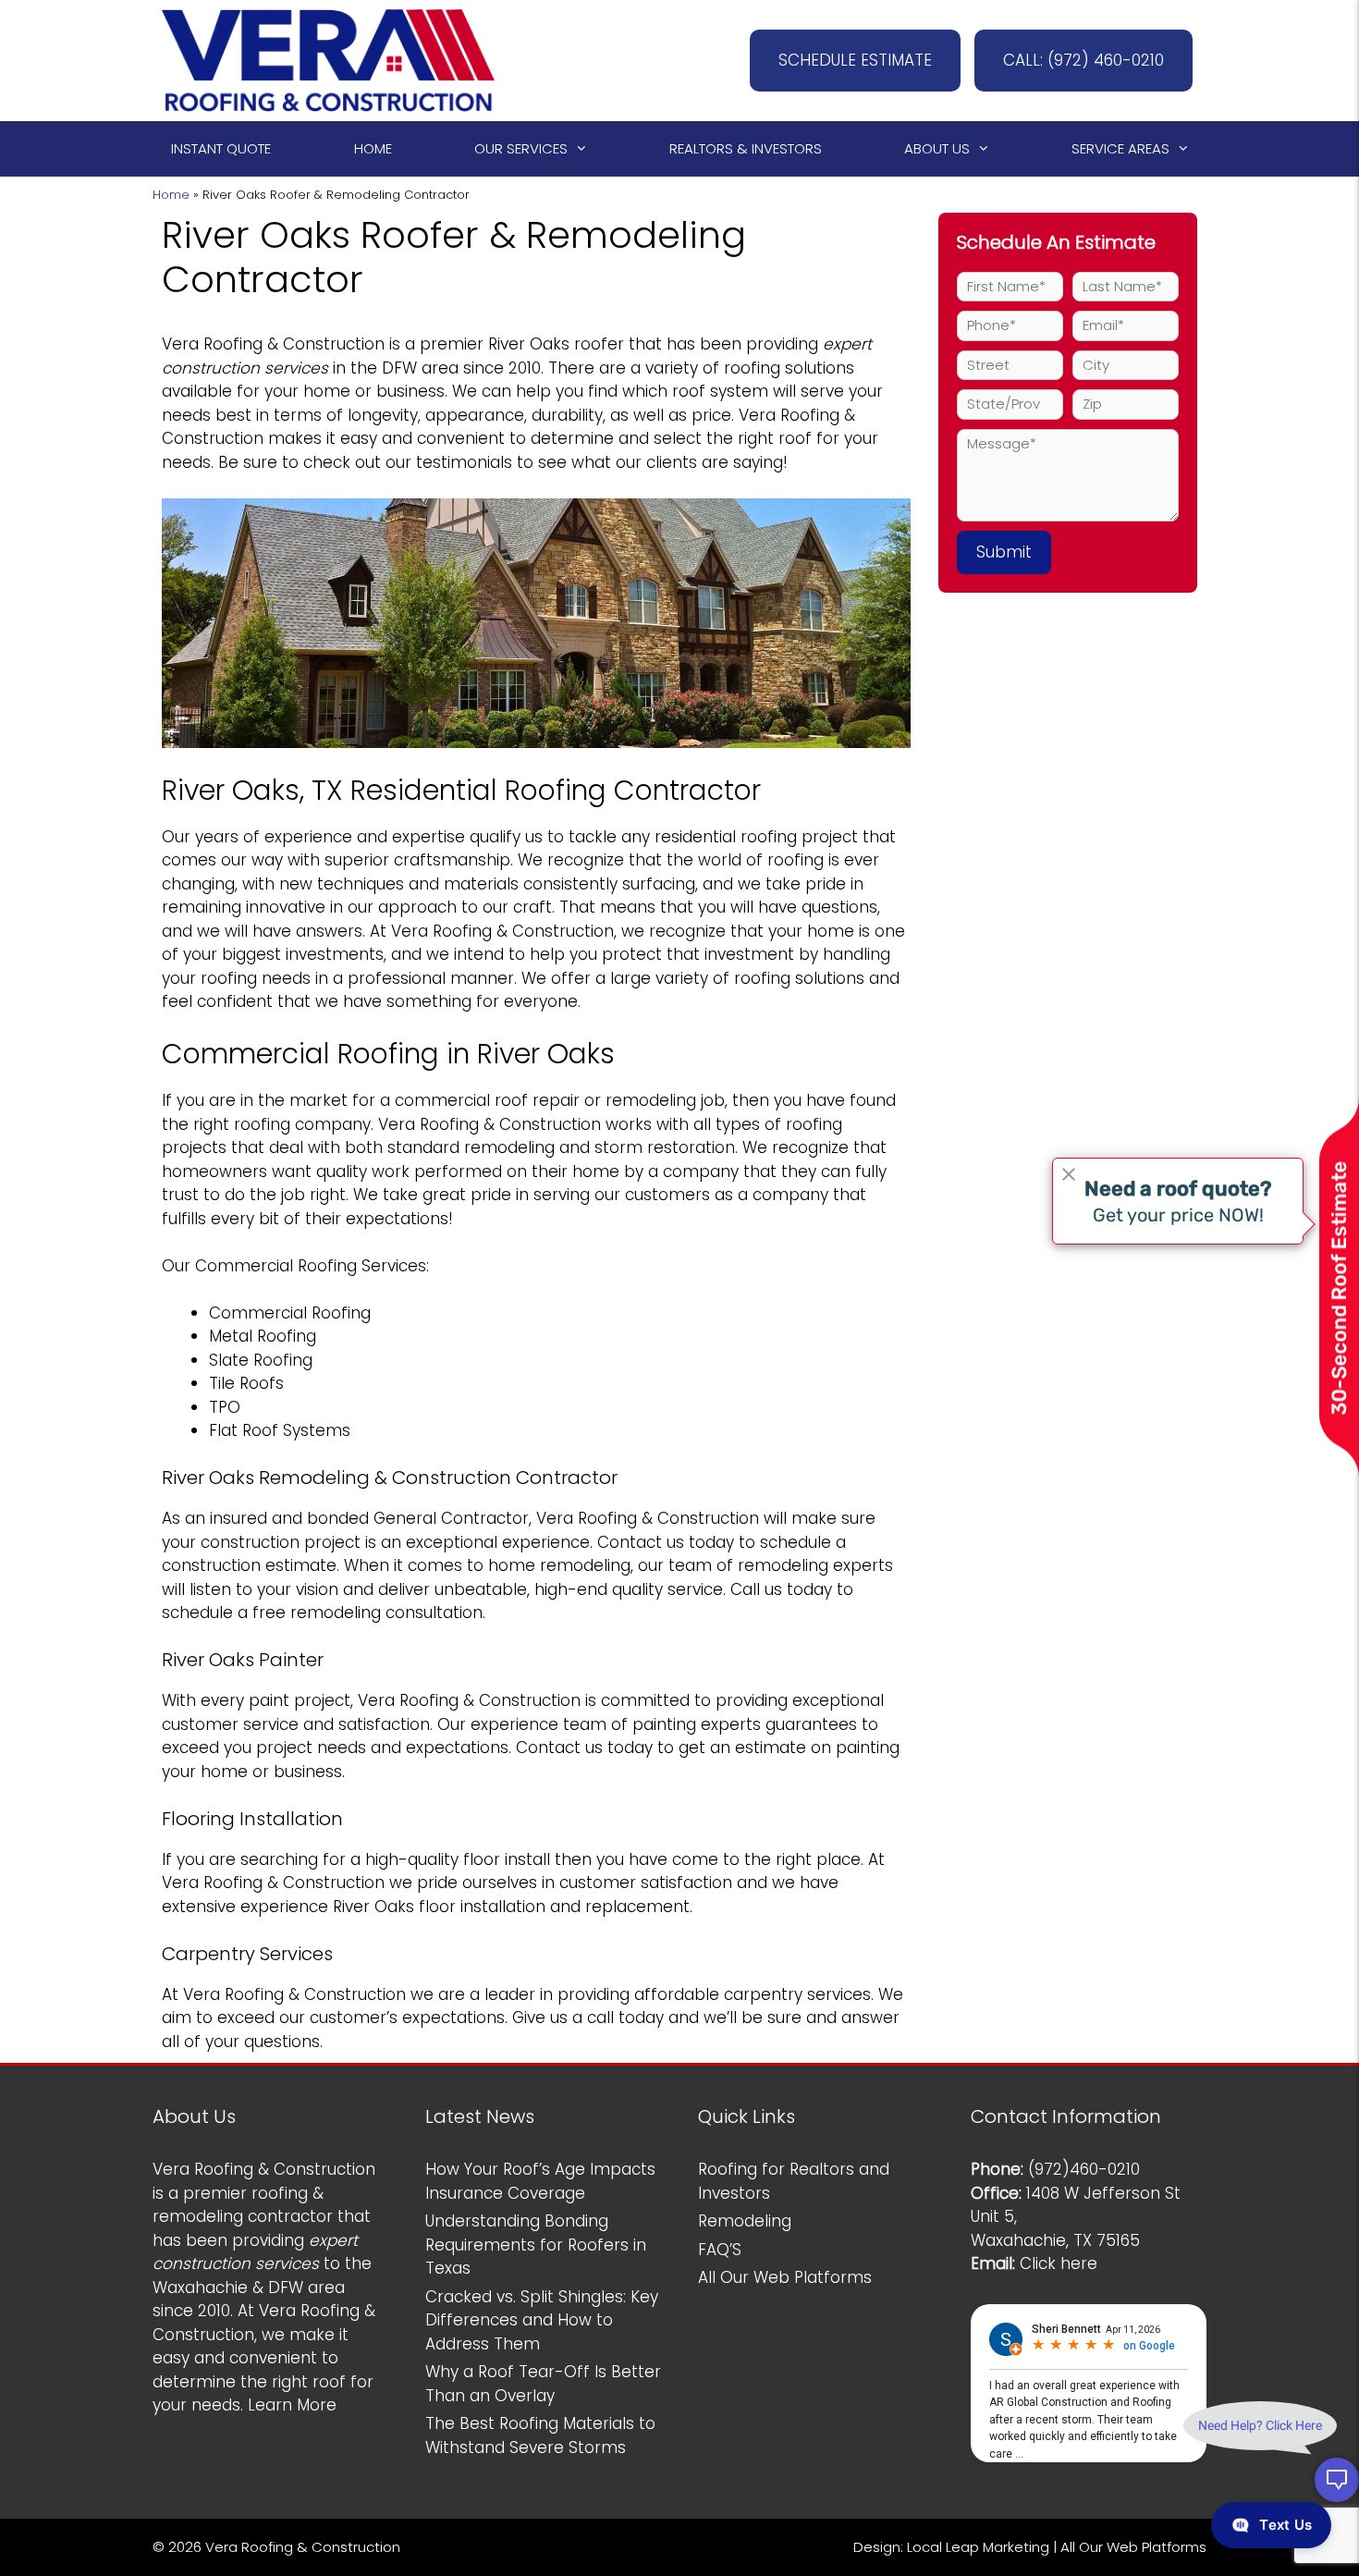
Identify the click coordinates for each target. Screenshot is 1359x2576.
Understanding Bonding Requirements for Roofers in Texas (536, 2245)
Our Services (521, 148)
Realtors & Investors (746, 148)
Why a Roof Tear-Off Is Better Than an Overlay (543, 2384)
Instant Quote (221, 148)
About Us (937, 148)
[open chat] (1337, 2480)
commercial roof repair (487, 1100)
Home (373, 148)
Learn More (292, 2405)
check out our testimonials (408, 462)
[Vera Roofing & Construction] (328, 59)
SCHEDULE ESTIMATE (855, 60)
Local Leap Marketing (978, 2547)
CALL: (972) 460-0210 (1084, 60)
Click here (1059, 2263)
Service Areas (1120, 148)
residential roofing (726, 837)
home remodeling (559, 1565)
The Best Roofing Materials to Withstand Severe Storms (540, 2435)
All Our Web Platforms (785, 2277)
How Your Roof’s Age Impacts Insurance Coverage (540, 2181)
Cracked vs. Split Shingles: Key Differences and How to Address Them (542, 2320)
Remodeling (745, 2221)
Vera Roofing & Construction (273, 344)
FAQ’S (720, 2250)
